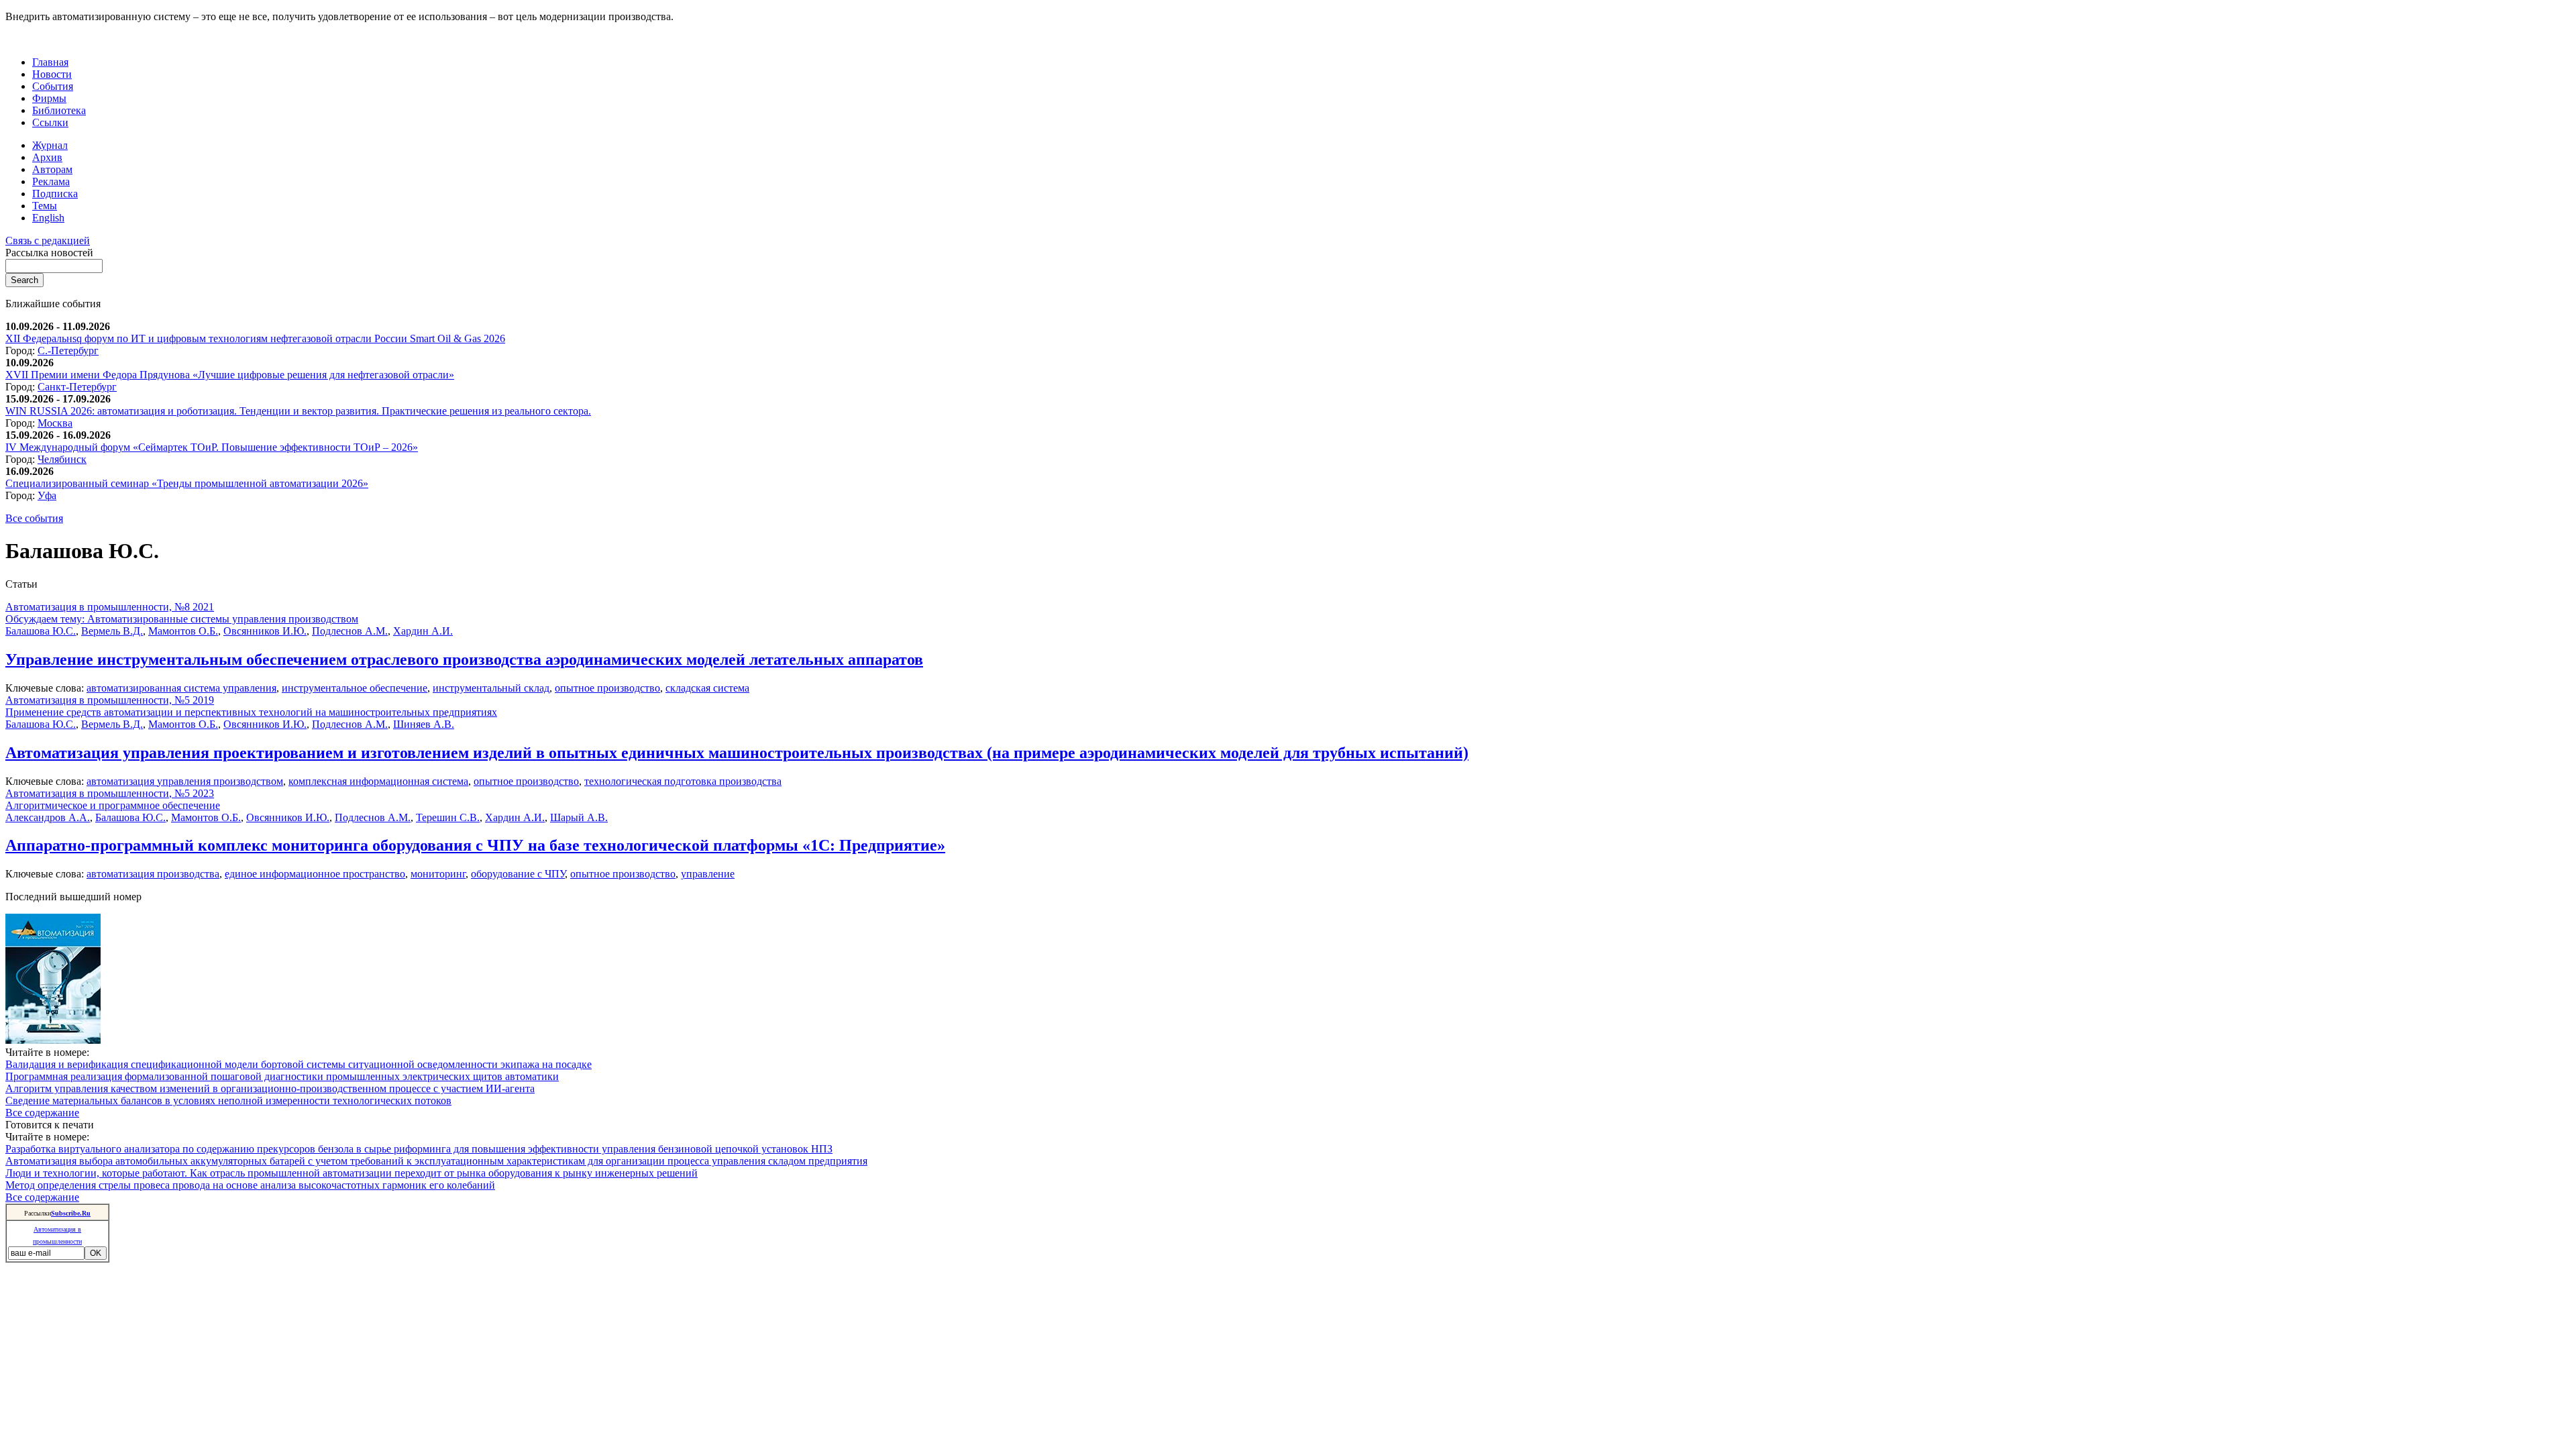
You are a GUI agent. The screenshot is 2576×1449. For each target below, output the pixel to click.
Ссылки (50, 122)
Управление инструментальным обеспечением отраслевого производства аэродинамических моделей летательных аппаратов (464, 659)
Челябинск (62, 459)
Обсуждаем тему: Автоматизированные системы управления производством (182, 619)
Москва (55, 423)
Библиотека (59, 110)
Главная (50, 62)
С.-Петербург (68, 351)
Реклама (51, 181)
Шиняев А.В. (424, 724)
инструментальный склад (491, 688)
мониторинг (438, 874)
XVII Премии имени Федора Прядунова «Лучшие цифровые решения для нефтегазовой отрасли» (230, 375)
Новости (52, 74)
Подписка (55, 194)
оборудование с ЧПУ (518, 874)
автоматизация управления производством (185, 781)
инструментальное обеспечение (355, 688)
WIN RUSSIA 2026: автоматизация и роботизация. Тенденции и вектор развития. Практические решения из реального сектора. (298, 411)
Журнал (50, 145)
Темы (45, 206)
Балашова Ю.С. (41, 631)
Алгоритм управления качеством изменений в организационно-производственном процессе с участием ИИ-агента (270, 1088)
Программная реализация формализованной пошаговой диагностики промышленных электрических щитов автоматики (282, 1076)
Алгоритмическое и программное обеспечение (113, 805)
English (48, 218)
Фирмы (49, 98)
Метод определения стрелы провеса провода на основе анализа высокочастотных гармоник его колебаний (250, 1185)
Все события (34, 518)
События (53, 86)
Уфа (47, 495)
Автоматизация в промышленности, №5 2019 (110, 700)
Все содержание (42, 1113)
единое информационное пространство (315, 874)
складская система (707, 688)
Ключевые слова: (46, 688)
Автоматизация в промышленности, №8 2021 (110, 607)
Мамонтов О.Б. (183, 631)
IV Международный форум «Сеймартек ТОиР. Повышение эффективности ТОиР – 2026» (212, 447)
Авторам (52, 169)
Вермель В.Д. (112, 631)
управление (708, 874)
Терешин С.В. (448, 817)
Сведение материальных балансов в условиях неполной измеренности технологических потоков (228, 1101)
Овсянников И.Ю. (265, 631)
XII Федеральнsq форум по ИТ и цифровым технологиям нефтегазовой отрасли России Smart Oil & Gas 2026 (255, 338)
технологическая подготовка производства (683, 781)
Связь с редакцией (48, 240)
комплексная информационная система (378, 781)
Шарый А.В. (579, 817)
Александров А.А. (48, 817)
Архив (47, 157)
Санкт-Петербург (77, 387)
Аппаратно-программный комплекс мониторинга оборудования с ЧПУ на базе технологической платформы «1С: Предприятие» (475, 845)
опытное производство (607, 688)
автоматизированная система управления (181, 688)
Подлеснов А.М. (350, 631)
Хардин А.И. (423, 631)
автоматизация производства (153, 874)
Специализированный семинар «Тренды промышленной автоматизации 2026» (187, 483)
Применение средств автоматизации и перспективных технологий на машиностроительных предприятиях (251, 712)
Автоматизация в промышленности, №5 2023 (110, 793)
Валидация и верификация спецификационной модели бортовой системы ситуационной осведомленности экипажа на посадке (299, 1064)
